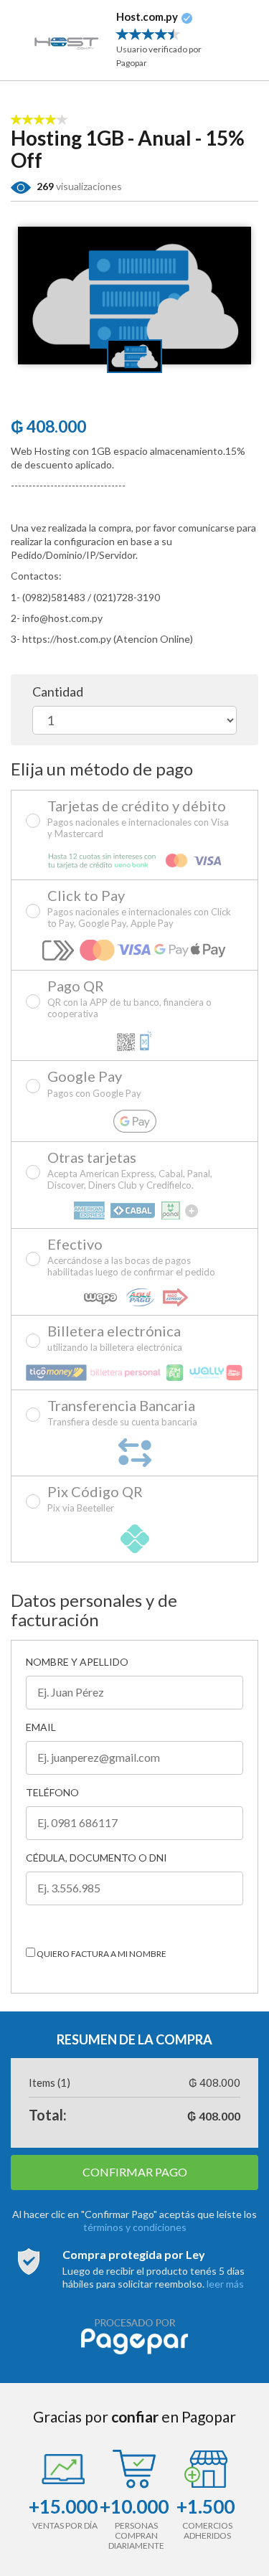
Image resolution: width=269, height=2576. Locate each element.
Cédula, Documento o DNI (96, 1858)
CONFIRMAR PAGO (135, 2172)
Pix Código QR (95, 1499)
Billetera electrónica (115, 1339)
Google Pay (94, 1084)
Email (41, 1727)
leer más (225, 2284)
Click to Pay (139, 909)
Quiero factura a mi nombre (101, 1954)
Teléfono (52, 1792)
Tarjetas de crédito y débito (138, 819)
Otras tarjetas (130, 1171)
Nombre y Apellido (77, 1662)
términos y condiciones (135, 2227)
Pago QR (129, 999)
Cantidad (58, 692)
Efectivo (131, 1258)
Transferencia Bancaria (122, 1413)
